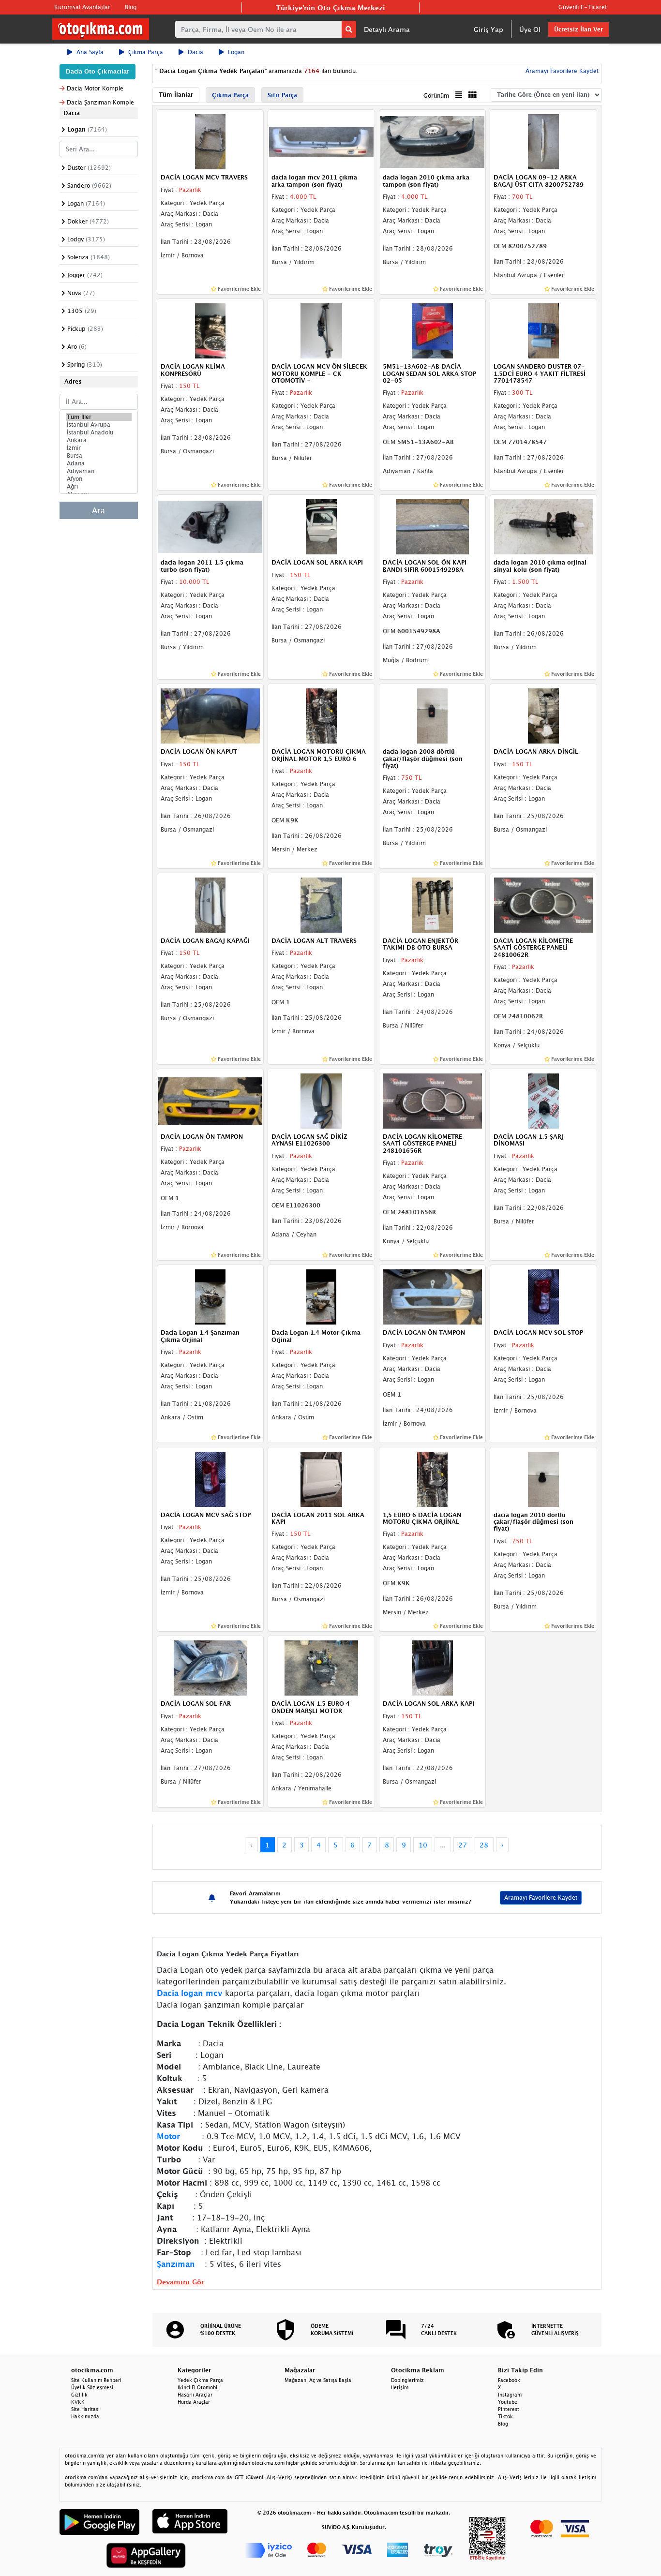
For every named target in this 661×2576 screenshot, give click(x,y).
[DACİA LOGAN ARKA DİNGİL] (543, 715)
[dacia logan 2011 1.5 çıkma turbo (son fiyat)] (210, 526)
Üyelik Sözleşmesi (92, 2387)
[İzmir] (99, 448)
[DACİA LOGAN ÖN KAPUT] (210, 715)
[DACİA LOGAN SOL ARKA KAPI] (321, 526)
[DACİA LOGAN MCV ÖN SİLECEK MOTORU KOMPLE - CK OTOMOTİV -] (321, 330)
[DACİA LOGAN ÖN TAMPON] (210, 1100)
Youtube (508, 2402)
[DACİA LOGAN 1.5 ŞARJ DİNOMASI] (543, 1100)
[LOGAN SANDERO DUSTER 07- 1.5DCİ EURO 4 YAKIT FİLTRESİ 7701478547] (543, 330)
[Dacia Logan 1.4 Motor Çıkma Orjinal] (321, 1296)
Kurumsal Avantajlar (82, 7)
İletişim (400, 2387)
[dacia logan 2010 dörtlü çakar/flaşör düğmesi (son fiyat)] (543, 1478)
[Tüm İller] (99, 417)
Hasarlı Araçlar (195, 2395)
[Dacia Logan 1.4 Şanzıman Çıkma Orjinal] (210, 1296)
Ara (98, 510)
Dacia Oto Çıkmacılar (98, 71)
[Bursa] (99, 456)
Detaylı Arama (387, 29)
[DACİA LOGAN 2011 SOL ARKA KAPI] (321, 1478)
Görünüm (436, 96)
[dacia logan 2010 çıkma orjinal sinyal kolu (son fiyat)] (543, 526)
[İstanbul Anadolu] (99, 432)
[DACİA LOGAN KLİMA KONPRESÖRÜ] (210, 330)
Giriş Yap (488, 29)
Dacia (195, 52)
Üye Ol (530, 29)
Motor (168, 2136)
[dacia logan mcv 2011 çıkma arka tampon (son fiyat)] (321, 141)
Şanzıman (176, 2264)
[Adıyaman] (99, 471)
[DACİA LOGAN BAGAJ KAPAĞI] (210, 904)
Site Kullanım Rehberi (96, 2380)
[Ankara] (99, 440)
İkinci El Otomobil (198, 2387)
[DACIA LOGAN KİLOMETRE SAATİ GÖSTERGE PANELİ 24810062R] (543, 904)
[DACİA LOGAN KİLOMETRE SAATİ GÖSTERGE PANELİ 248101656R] (433, 1100)
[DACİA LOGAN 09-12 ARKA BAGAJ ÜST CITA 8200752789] (543, 141)
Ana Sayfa (90, 52)
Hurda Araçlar (194, 2402)
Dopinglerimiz (407, 2380)
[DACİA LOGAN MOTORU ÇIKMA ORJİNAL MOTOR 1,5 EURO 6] (321, 715)
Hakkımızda (85, 2416)
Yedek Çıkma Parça (200, 2380)
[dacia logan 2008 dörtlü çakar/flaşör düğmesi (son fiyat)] (433, 715)
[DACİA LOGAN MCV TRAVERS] (210, 141)
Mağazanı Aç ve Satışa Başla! (319, 2380)
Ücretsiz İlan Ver (578, 29)
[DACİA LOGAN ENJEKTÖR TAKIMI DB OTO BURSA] (433, 904)
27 (463, 1845)
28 (484, 1845)
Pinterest (509, 2409)
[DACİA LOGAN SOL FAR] (210, 1668)
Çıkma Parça (146, 52)
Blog (131, 7)
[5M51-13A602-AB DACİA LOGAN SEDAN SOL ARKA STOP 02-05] (433, 330)
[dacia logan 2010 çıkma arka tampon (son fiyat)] (433, 141)
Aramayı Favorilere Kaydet (541, 1898)
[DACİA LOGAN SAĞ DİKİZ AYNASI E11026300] (321, 1100)
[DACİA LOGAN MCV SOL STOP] (543, 1296)
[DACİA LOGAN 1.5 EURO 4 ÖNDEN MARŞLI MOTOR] (321, 1668)
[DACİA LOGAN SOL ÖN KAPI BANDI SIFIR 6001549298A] (433, 526)
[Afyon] (99, 479)
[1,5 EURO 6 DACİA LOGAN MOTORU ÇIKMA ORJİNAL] (433, 1478)
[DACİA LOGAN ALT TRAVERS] (321, 904)
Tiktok (505, 2416)
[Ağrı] (99, 487)
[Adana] (99, 463)
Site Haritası (85, 2409)
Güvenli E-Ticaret (583, 7)
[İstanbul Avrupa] (99, 425)
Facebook (509, 2380)
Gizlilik (79, 2395)
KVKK (78, 2402)
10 (423, 1845)
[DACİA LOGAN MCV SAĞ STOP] (210, 1478)
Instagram (510, 2395)
